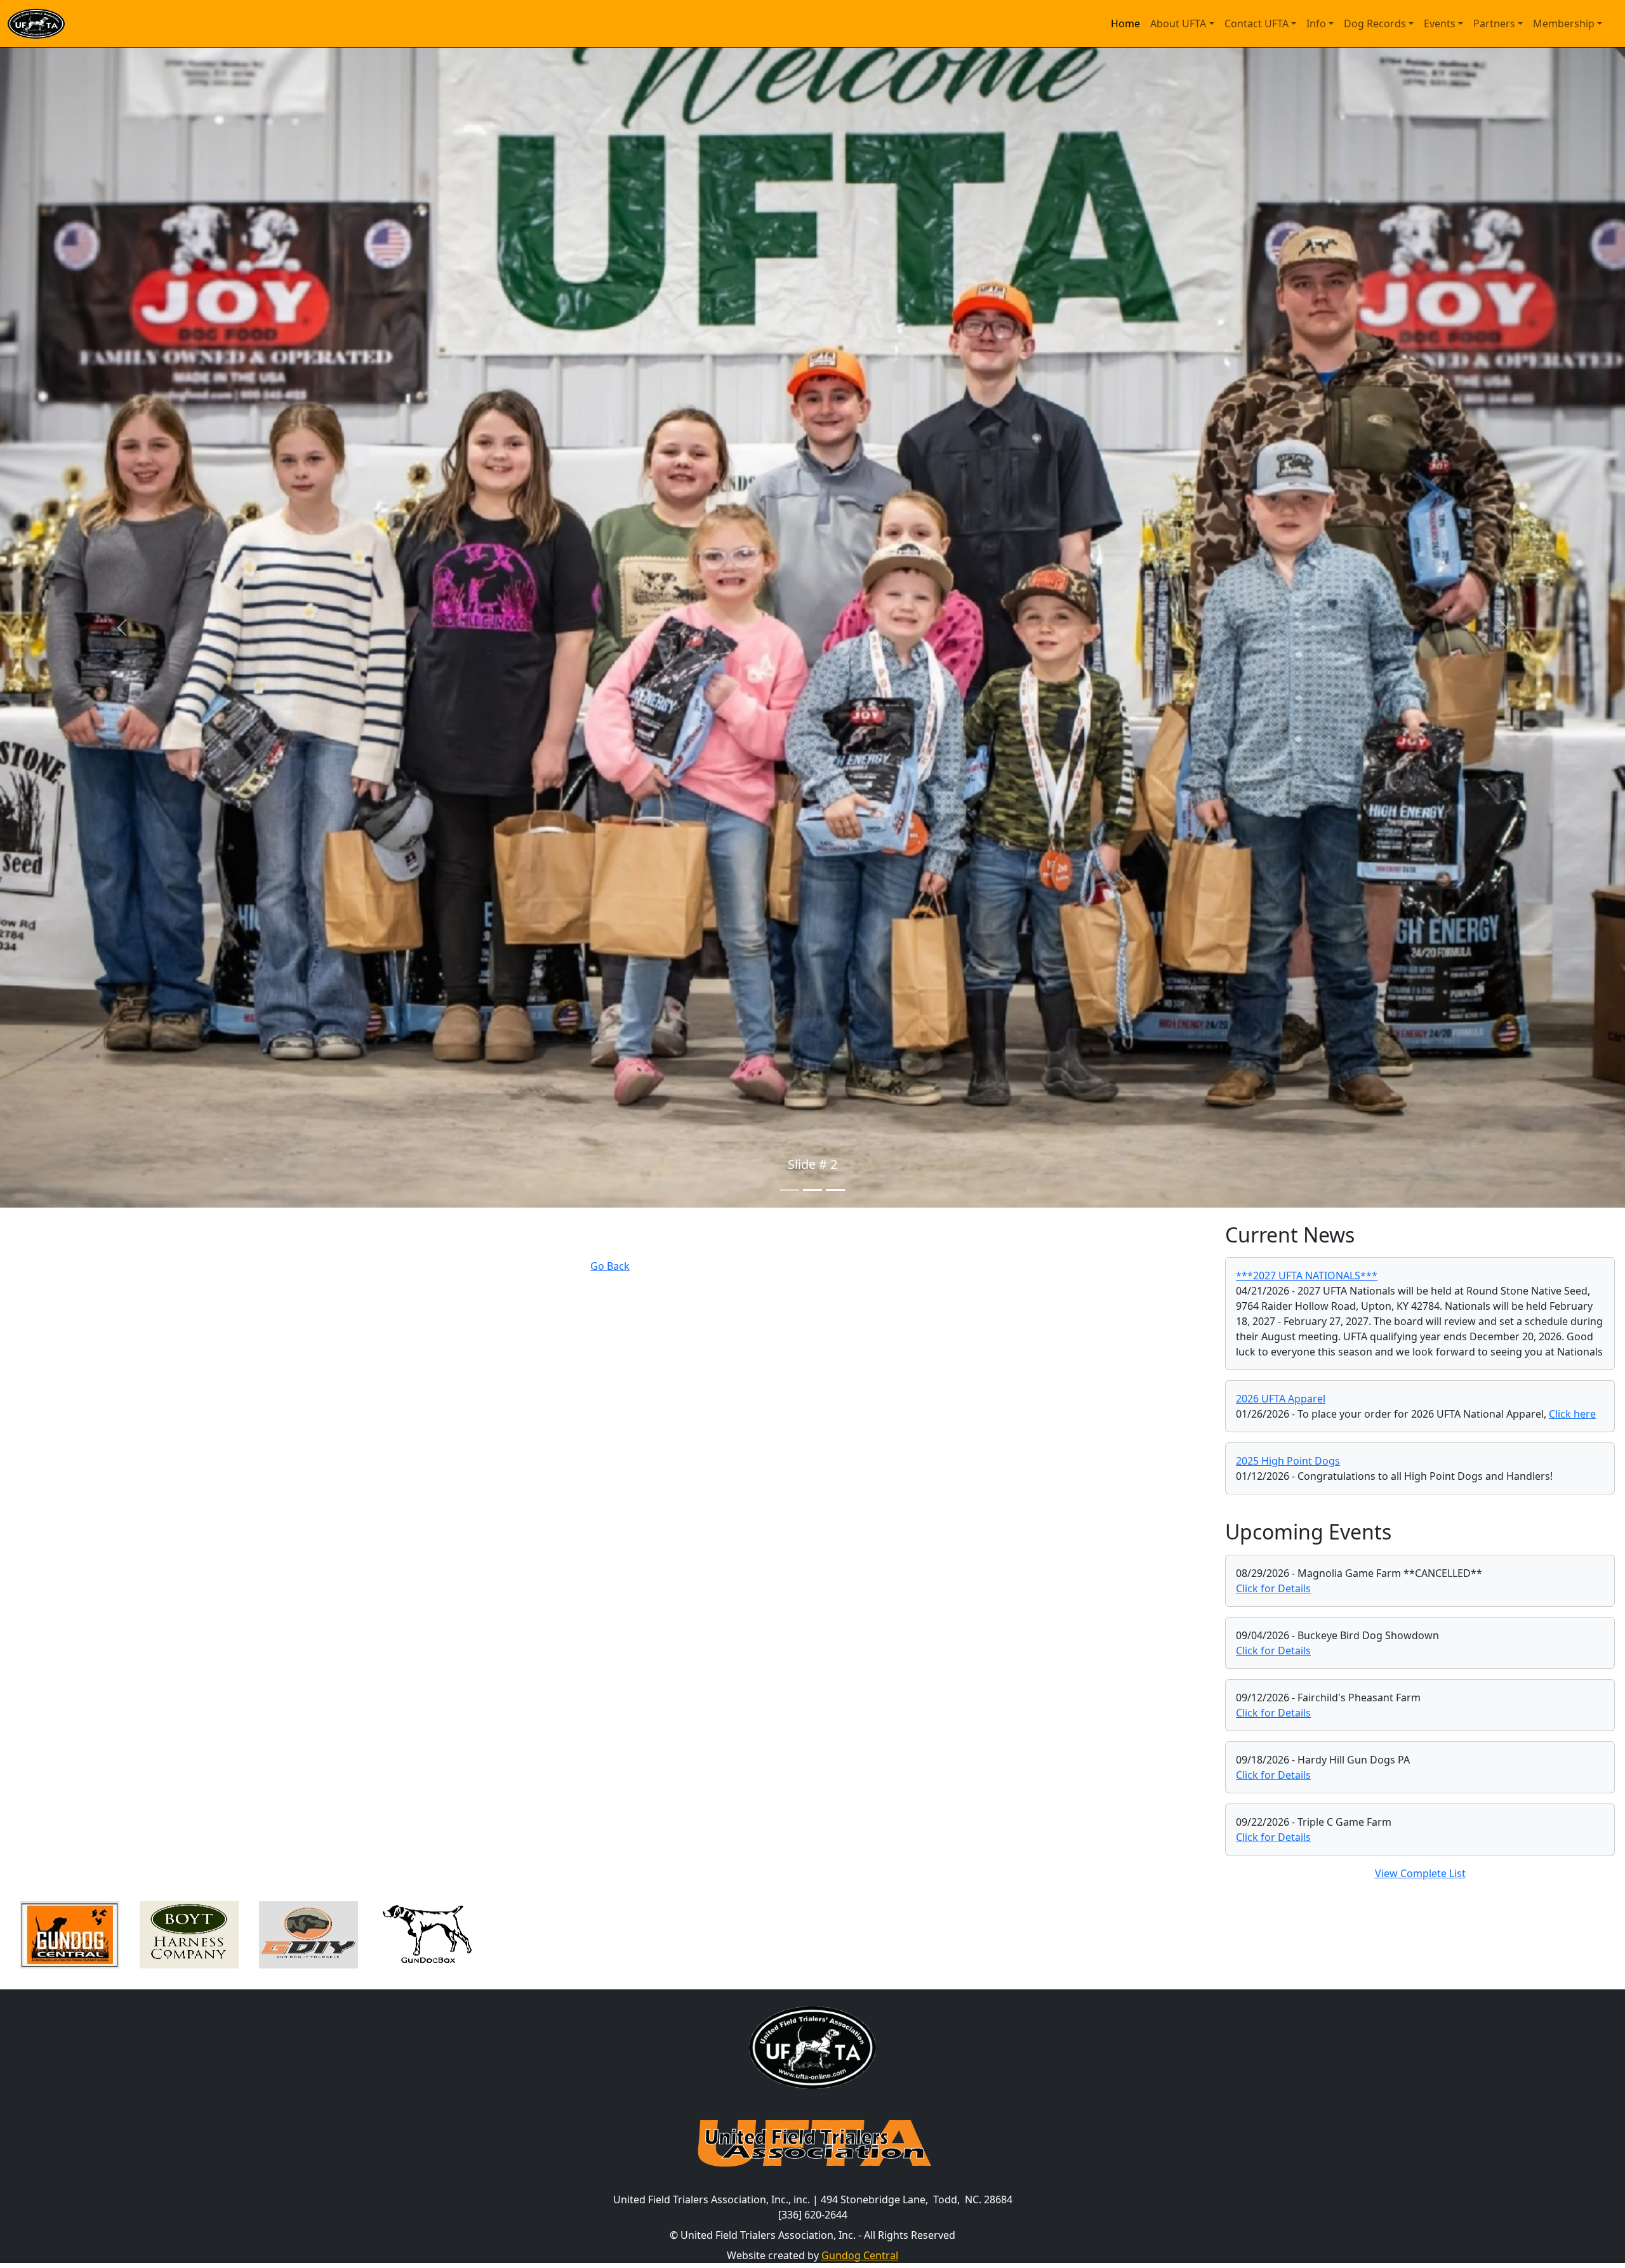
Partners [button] (1494, 23)
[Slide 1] (790, 1190)
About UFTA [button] (1178, 23)
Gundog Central (860, 2255)
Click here (1572, 1414)
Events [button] (1440, 23)
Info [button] (1316, 23)
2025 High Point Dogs (1288, 1461)
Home (1125, 23)
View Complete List (1420, 1873)
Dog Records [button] (1375, 23)
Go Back (610, 1266)
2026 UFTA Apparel (1281, 1399)
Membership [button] (1564, 23)
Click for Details (1273, 1588)
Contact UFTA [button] (1257, 23)
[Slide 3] (835, 1190)
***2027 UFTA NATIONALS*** (1307, 1276)
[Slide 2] (812, 1190)
